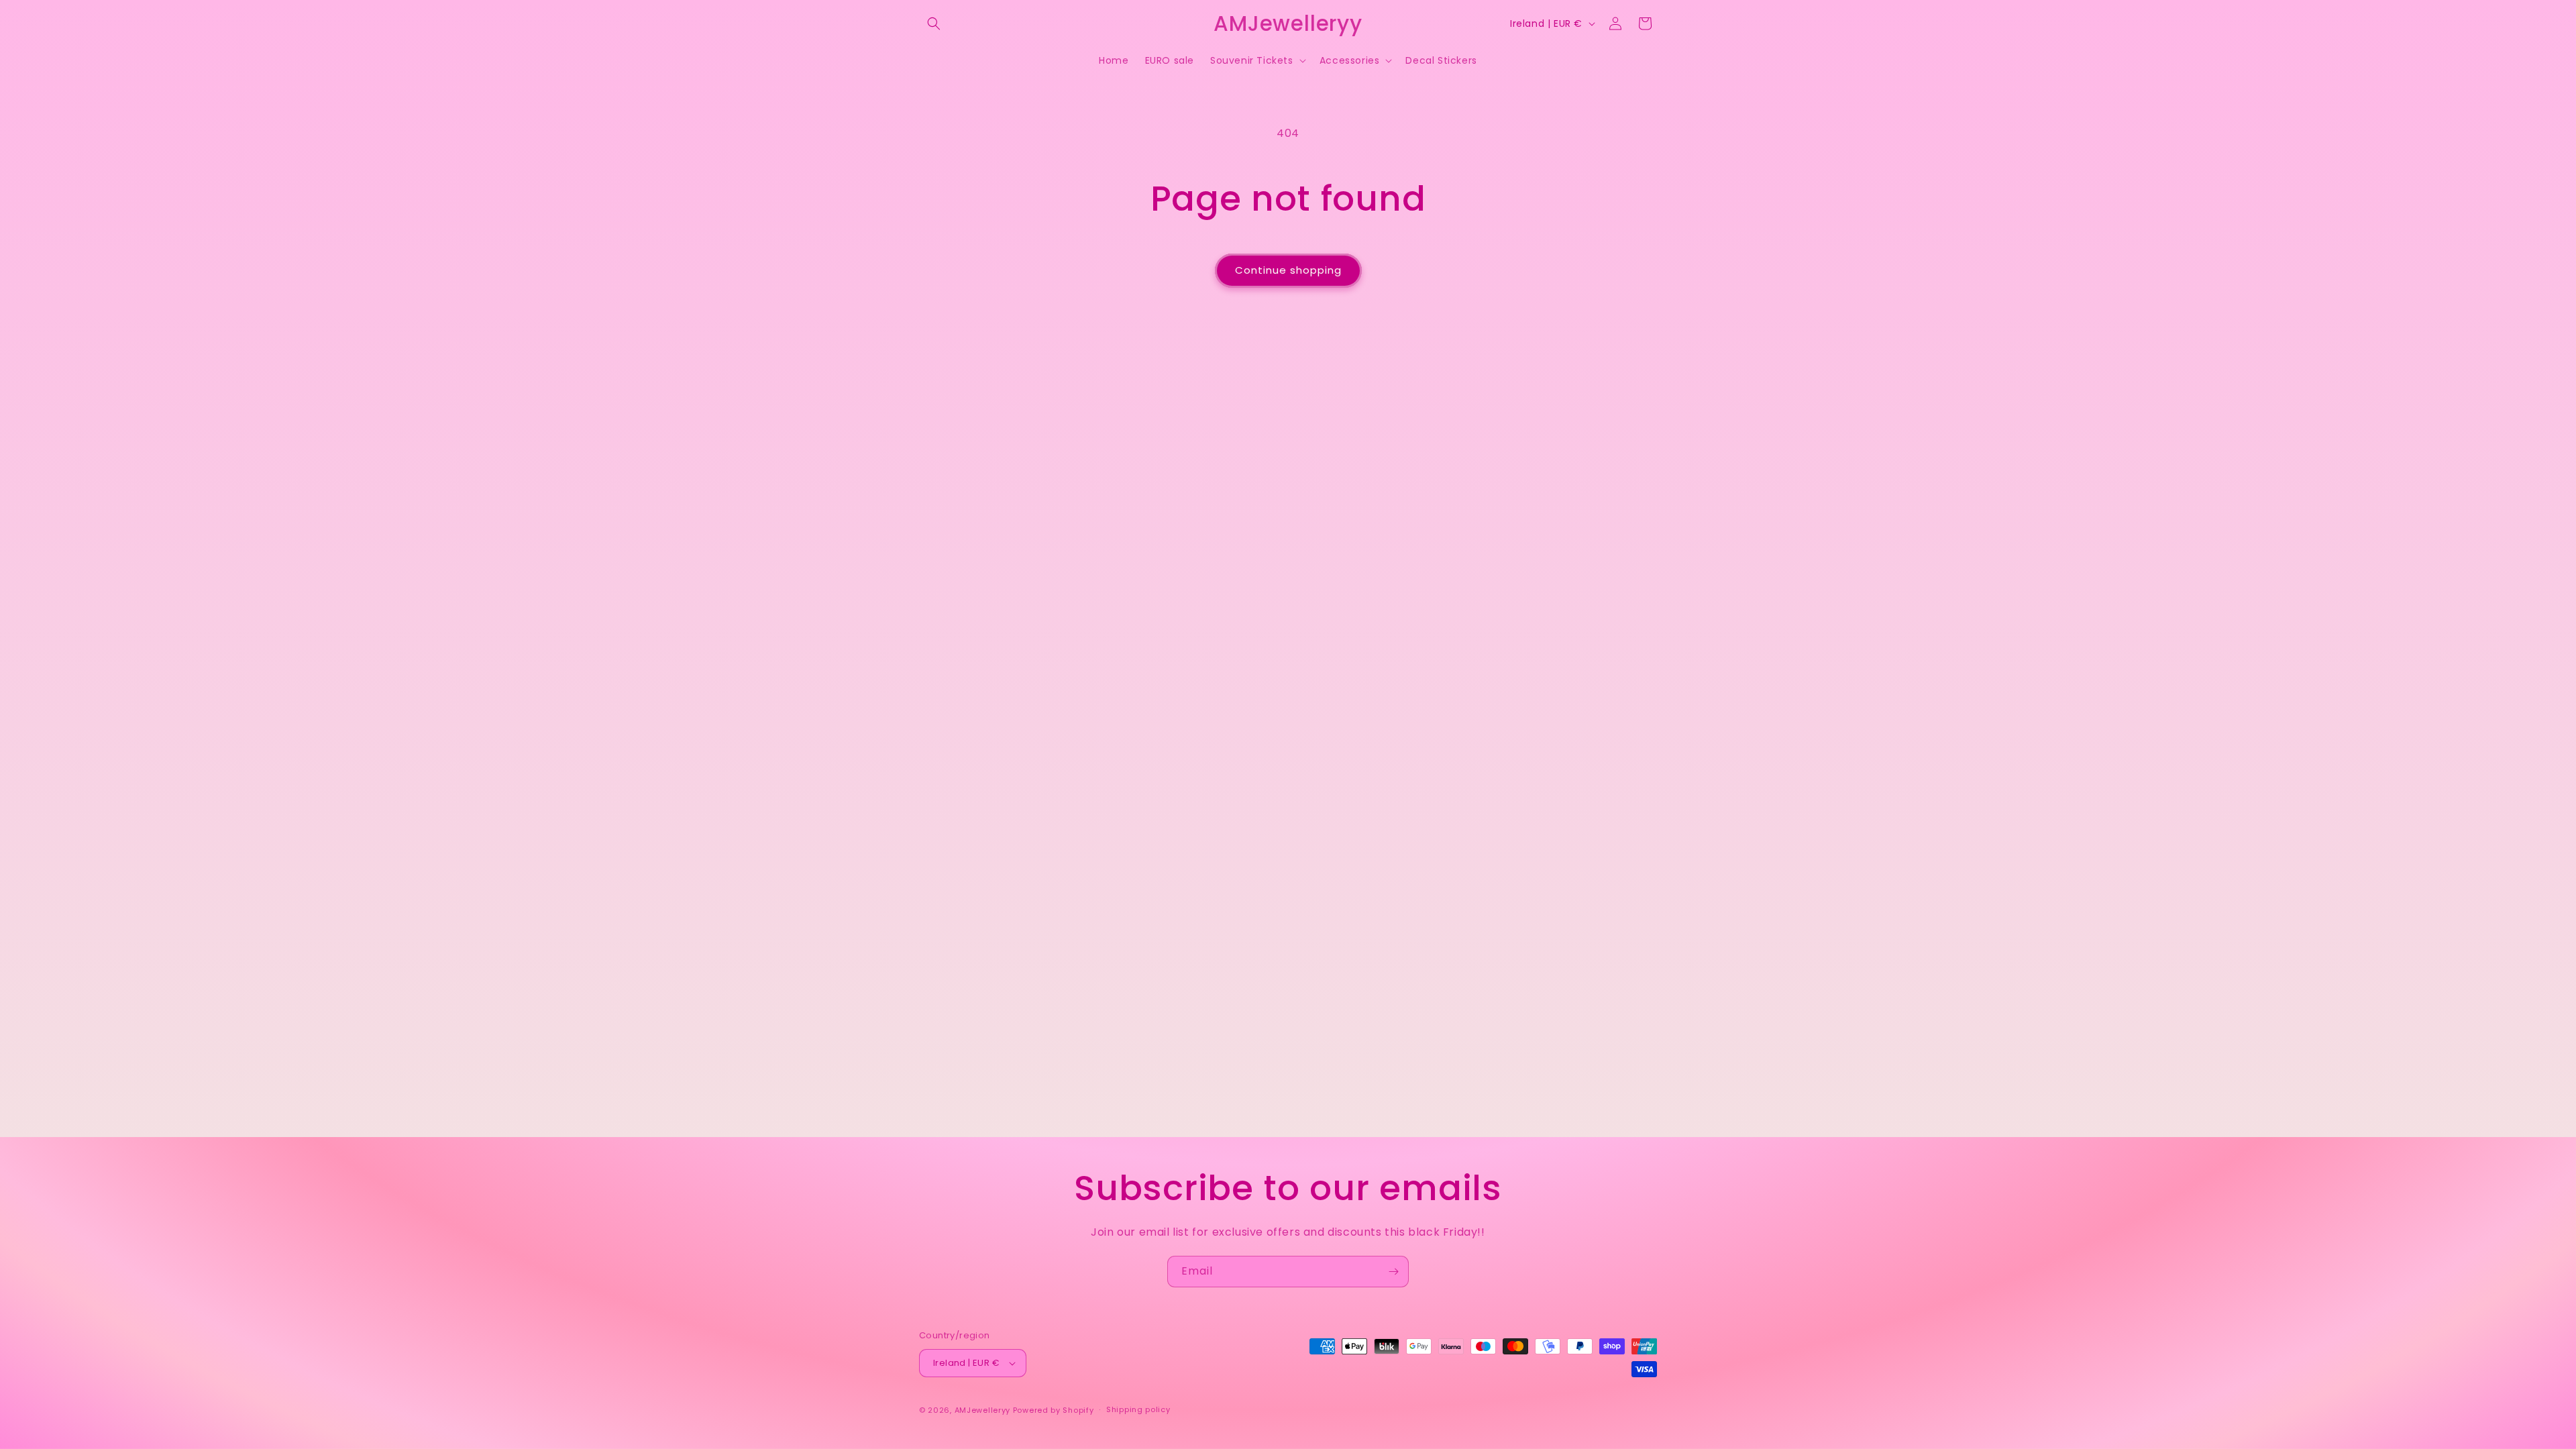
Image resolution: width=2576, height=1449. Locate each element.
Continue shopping (1288, 270)
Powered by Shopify (1054, 1410)
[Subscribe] (1393, 1272)
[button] (934, 23)
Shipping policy (1138, 1409)
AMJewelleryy (982, 1410)
